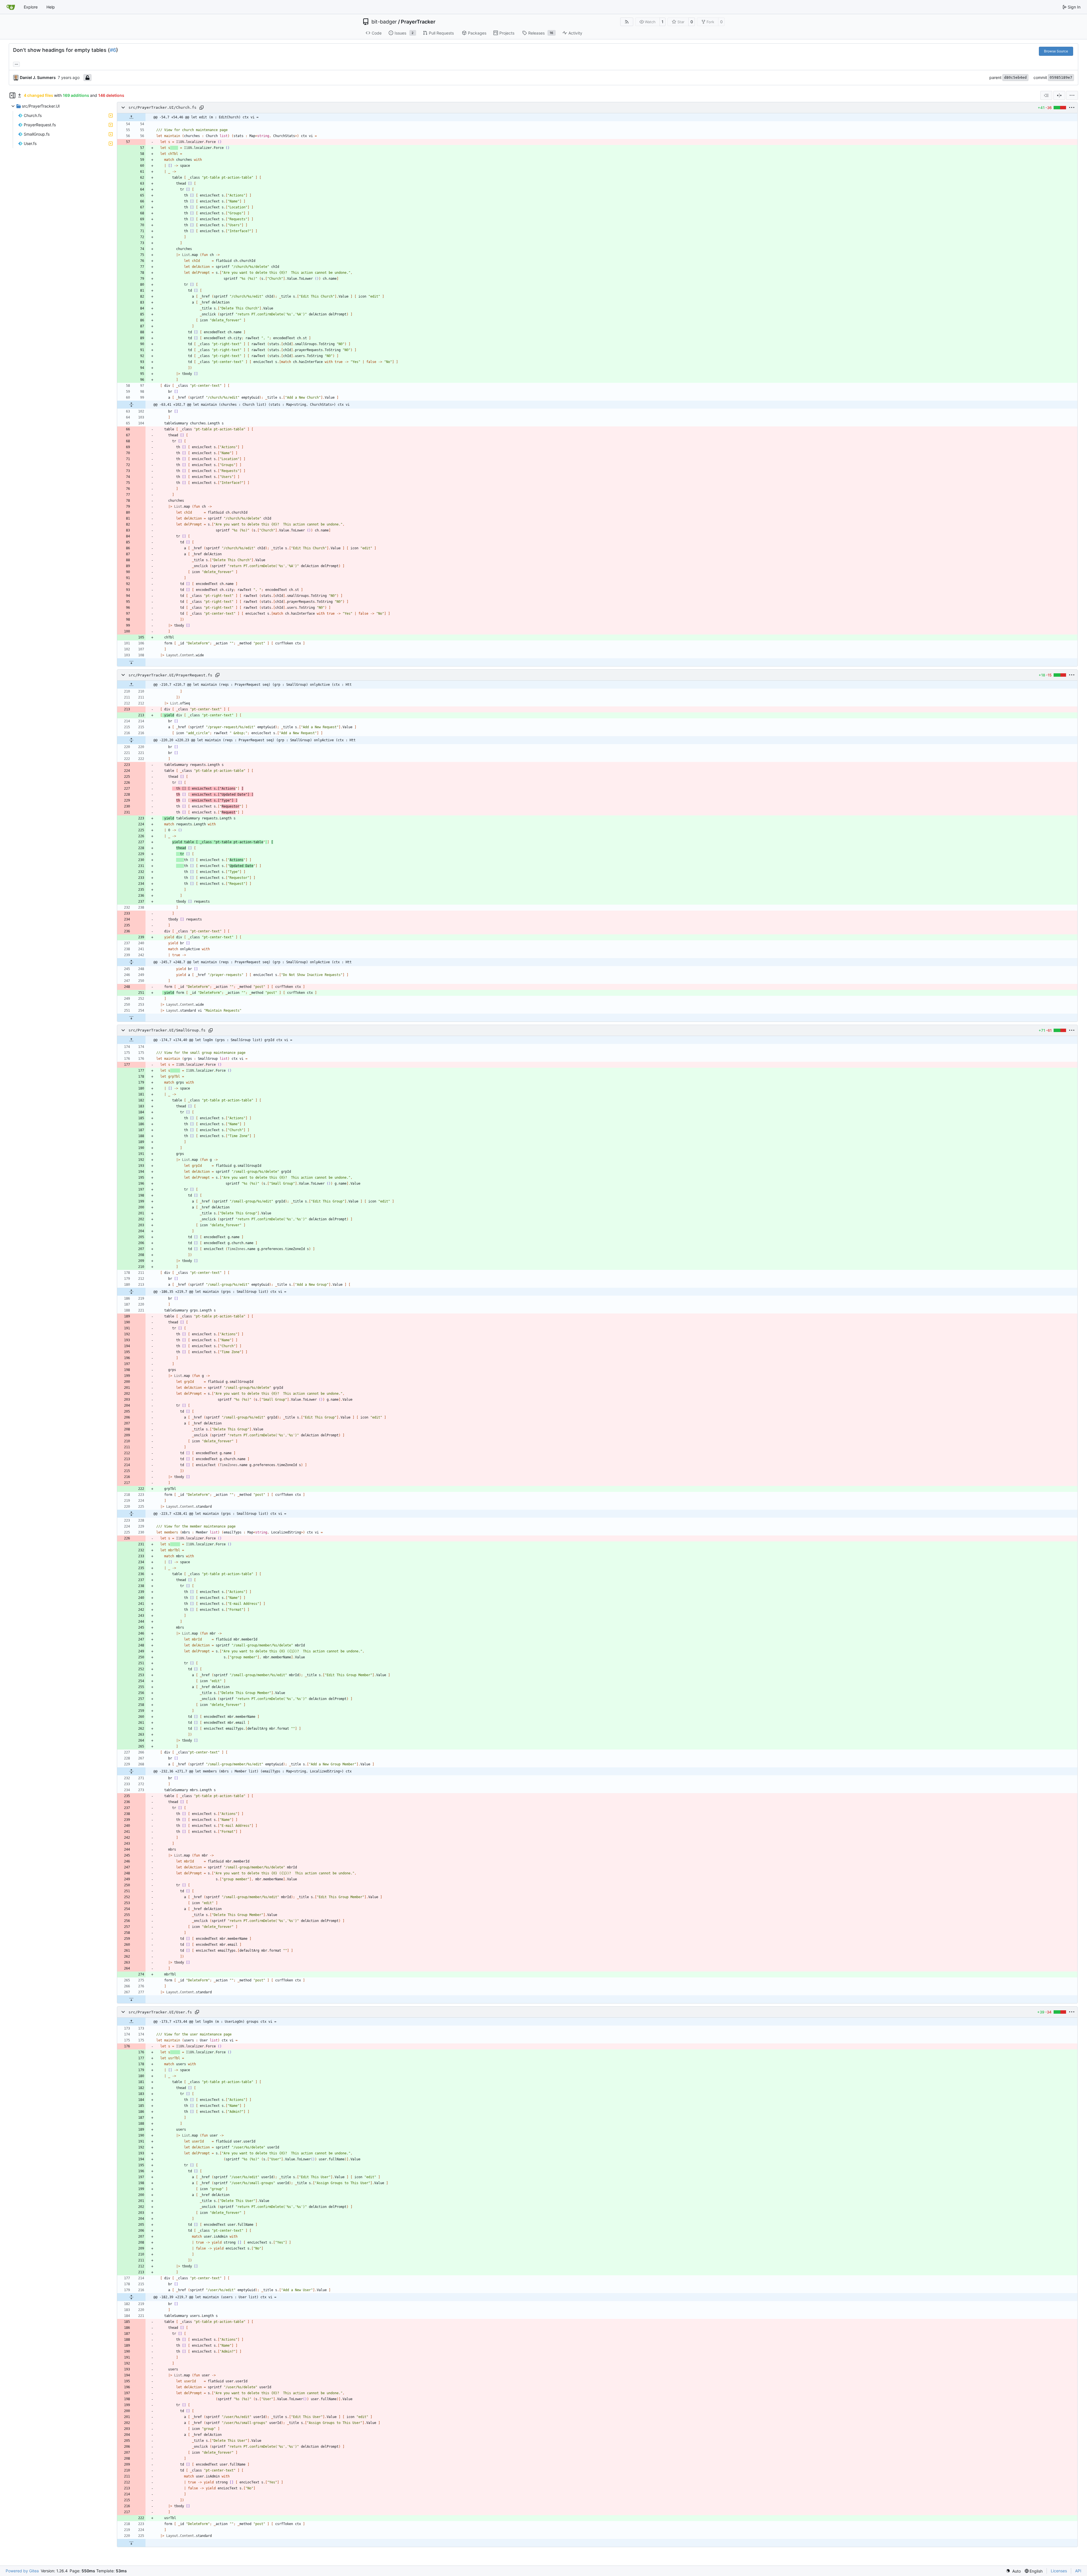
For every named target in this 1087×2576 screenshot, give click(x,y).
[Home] (11, 7)
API (1078, 2571)
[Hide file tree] (12, 95)
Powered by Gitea (22, 2571)
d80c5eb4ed (1015, 77)
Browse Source (1056, 51)
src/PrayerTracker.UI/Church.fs (162, 108)
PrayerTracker (418, 22)
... (16, 64)
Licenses (1059, 2571)
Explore (31, 7)
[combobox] (1046, 95)
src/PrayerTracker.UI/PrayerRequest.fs (170, 675)
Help (51, 7)
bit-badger (384, 22)
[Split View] (1059, 95)
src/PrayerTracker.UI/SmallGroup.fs (167, 1030)
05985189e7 (1061, 77)
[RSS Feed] (627, 22)
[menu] (1072, 95)
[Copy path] (202, 108)
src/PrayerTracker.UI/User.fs (160, 2012)
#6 (113, 50)
